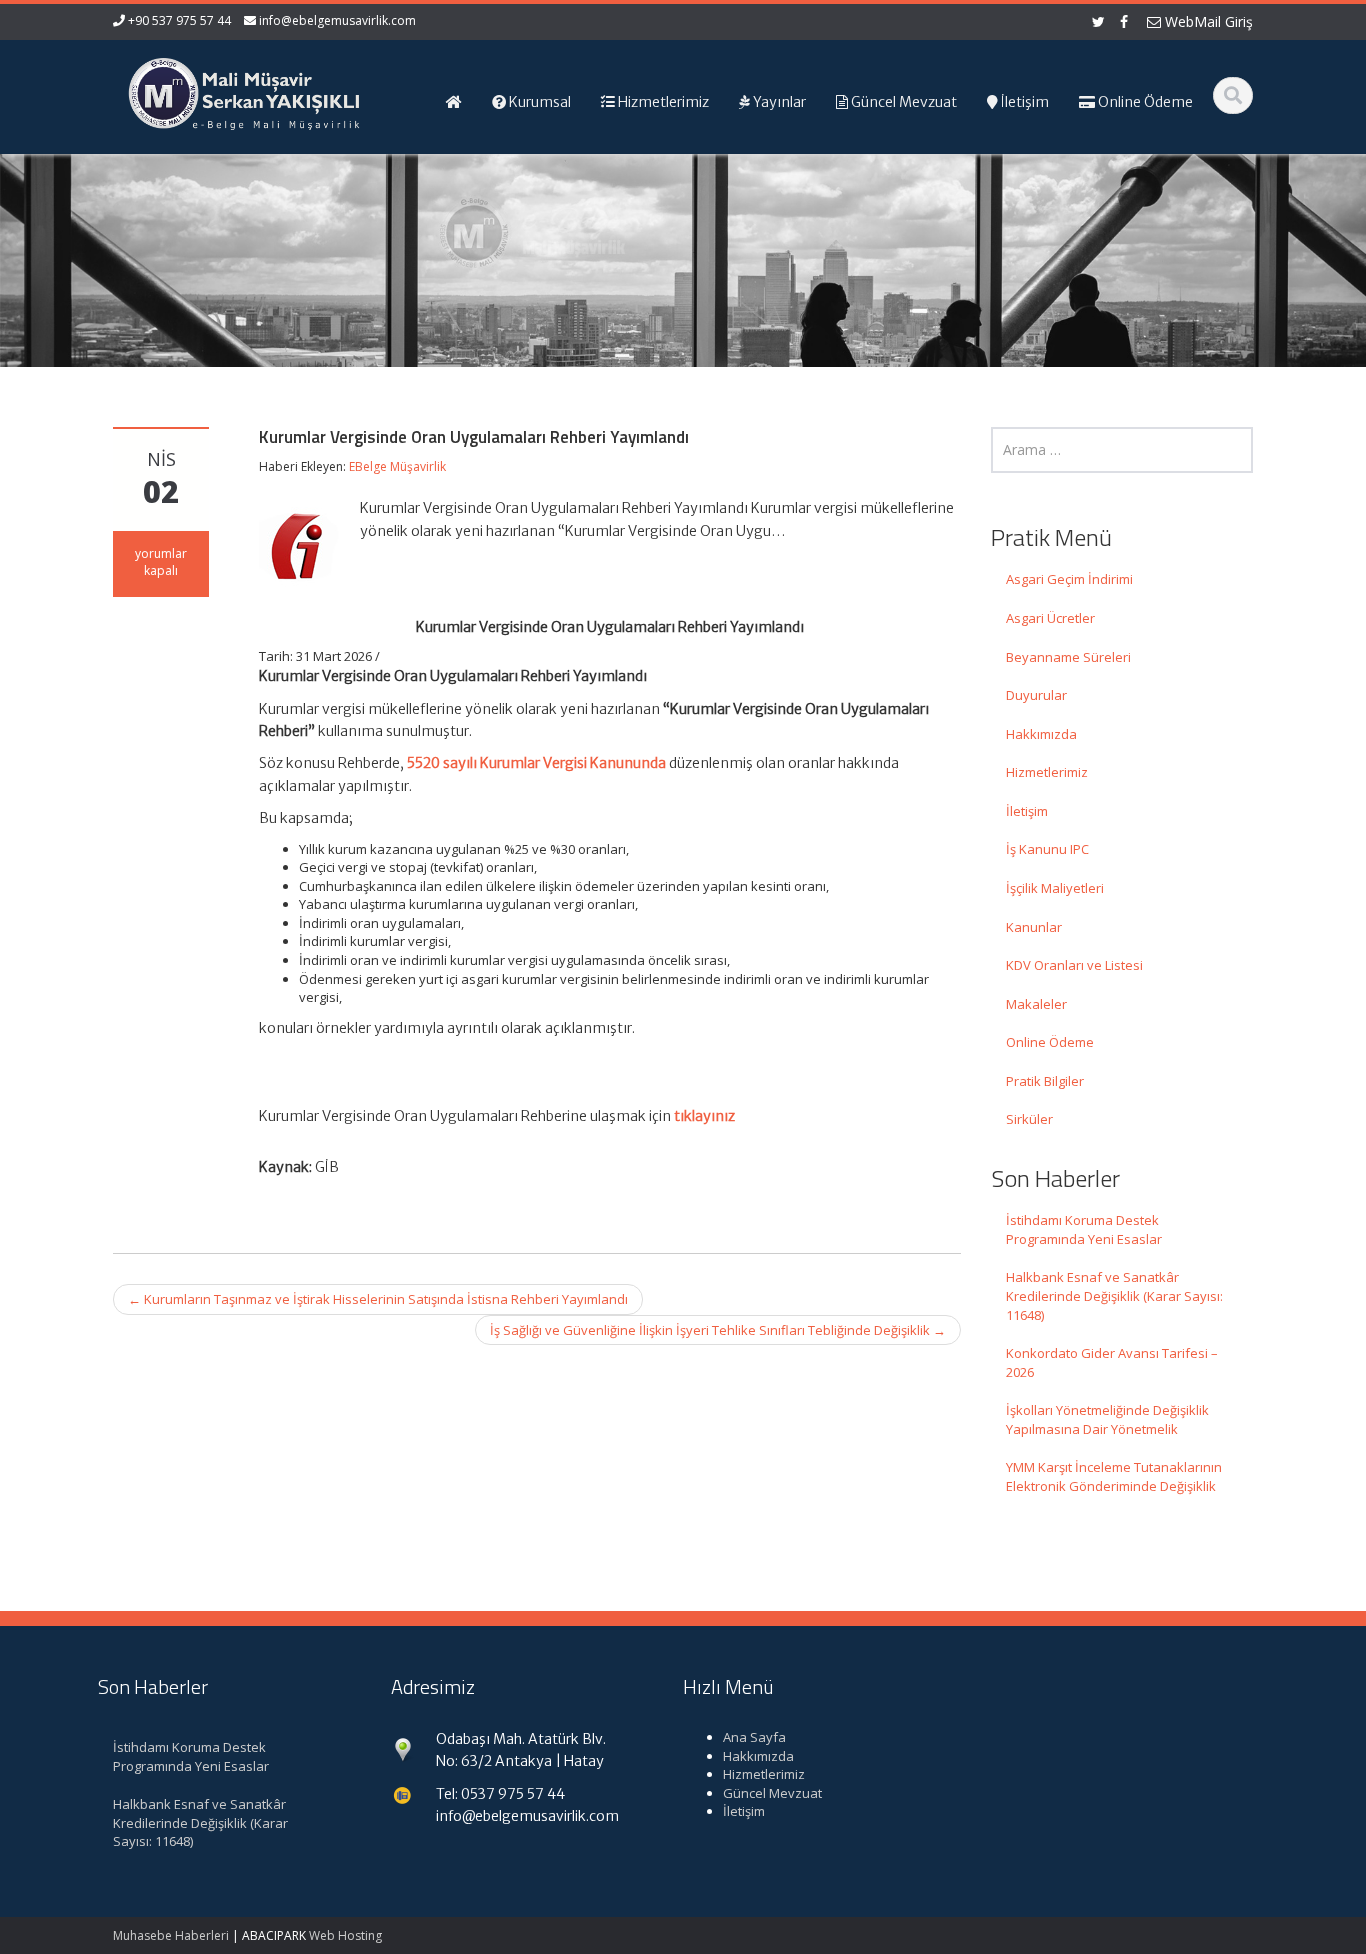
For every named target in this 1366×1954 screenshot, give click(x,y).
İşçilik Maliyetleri (1055, 888)
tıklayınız (704, 1116)
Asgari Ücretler (1050, 618)
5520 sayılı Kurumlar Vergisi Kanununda (536, 763)
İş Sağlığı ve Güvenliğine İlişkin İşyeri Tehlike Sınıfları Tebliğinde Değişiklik (718, 1330)
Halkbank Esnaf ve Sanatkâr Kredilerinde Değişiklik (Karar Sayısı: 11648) (1114, 1295)
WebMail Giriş (1207, 21)
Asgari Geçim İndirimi (1069, 579)
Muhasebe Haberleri (171, 1935)
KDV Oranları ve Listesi (1074, 965)
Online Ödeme (1050, 1042)
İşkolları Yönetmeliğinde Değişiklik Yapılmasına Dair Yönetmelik (1107, 1419)
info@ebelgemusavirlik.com (337, 20)
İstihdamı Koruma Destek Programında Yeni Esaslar (1084, 1229)
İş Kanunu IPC (1047, 849)
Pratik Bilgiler (1045, 1081)
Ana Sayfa (754, 1737)
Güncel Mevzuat (772, 1793)
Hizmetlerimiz (1047, 772)
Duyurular (1036, 695)
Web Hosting (345, 1935)
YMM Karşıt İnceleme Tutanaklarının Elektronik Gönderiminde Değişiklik (1114, 1476)
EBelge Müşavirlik (397, 466)
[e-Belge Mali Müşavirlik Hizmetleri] (244, 90)
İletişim (1027, 811)
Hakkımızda (1041, 734)
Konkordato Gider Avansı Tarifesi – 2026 (1112, 1362)
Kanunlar (1034, 927)
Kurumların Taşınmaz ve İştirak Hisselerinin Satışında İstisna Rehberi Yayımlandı (378, 1299)
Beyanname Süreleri (1068, 657)
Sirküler (1029, 1119)
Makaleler (1036, 1004)
